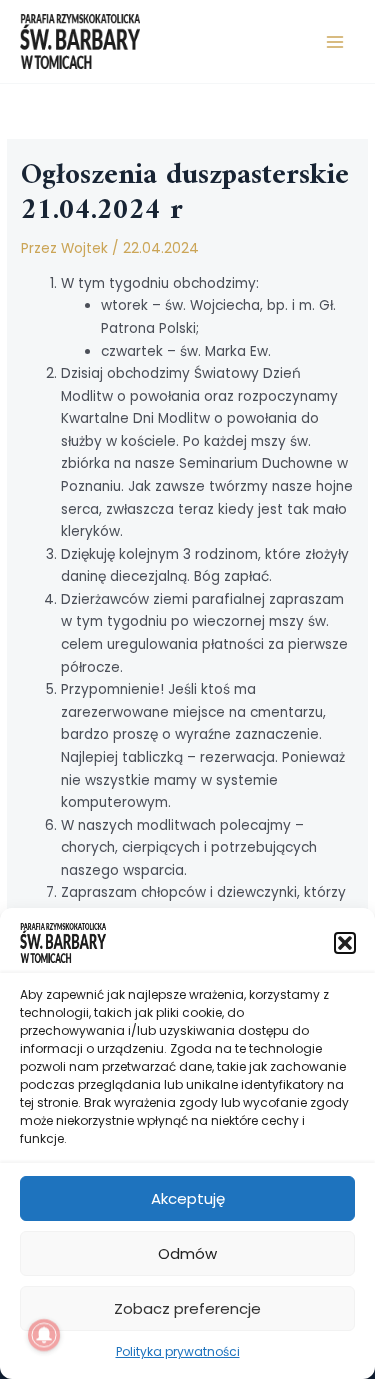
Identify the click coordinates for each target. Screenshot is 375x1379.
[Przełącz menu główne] (335, 41)
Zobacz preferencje (187, 1308)
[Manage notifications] (44, 1335)
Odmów (187, 1253)
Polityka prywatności (178, 1351)
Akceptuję (188, 1198)
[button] (345, 943)
